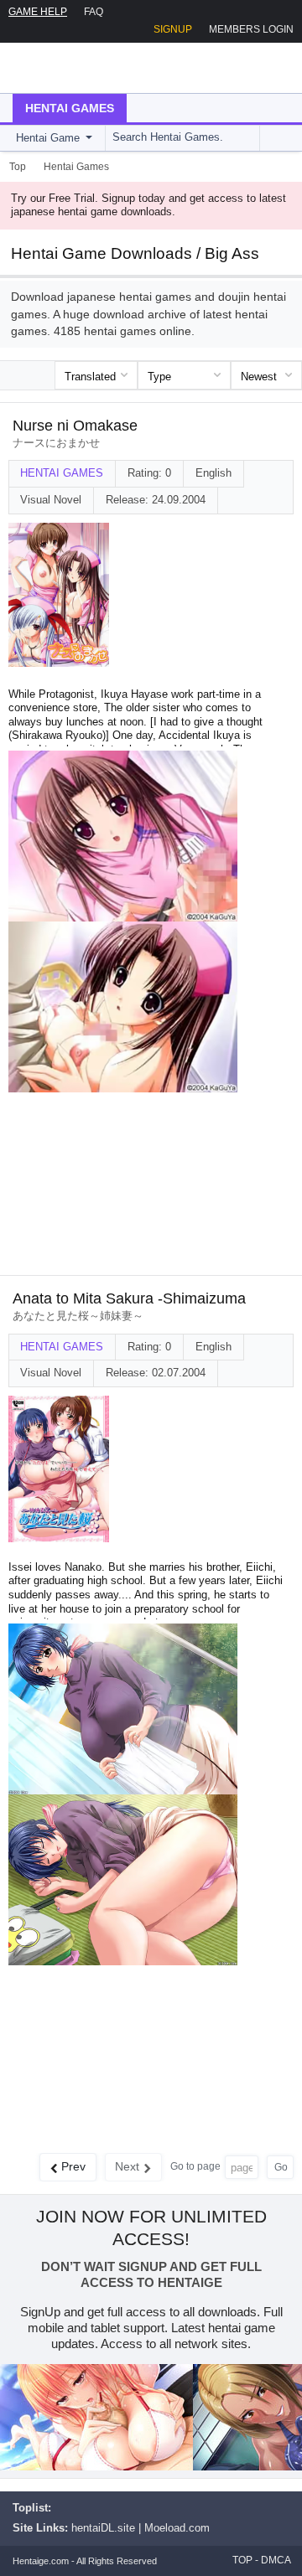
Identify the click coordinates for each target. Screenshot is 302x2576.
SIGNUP (173, 29)
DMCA (276, 2560)
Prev (73, 2166)
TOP (242, 2560)
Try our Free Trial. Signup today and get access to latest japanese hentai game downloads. (148, 205)
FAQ (94, 12)
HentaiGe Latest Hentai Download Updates (98, 68)
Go (281, 2167)
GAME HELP (38, 12)
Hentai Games (70, 108)
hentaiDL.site (103, 2528)
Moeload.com (177, 2528)
